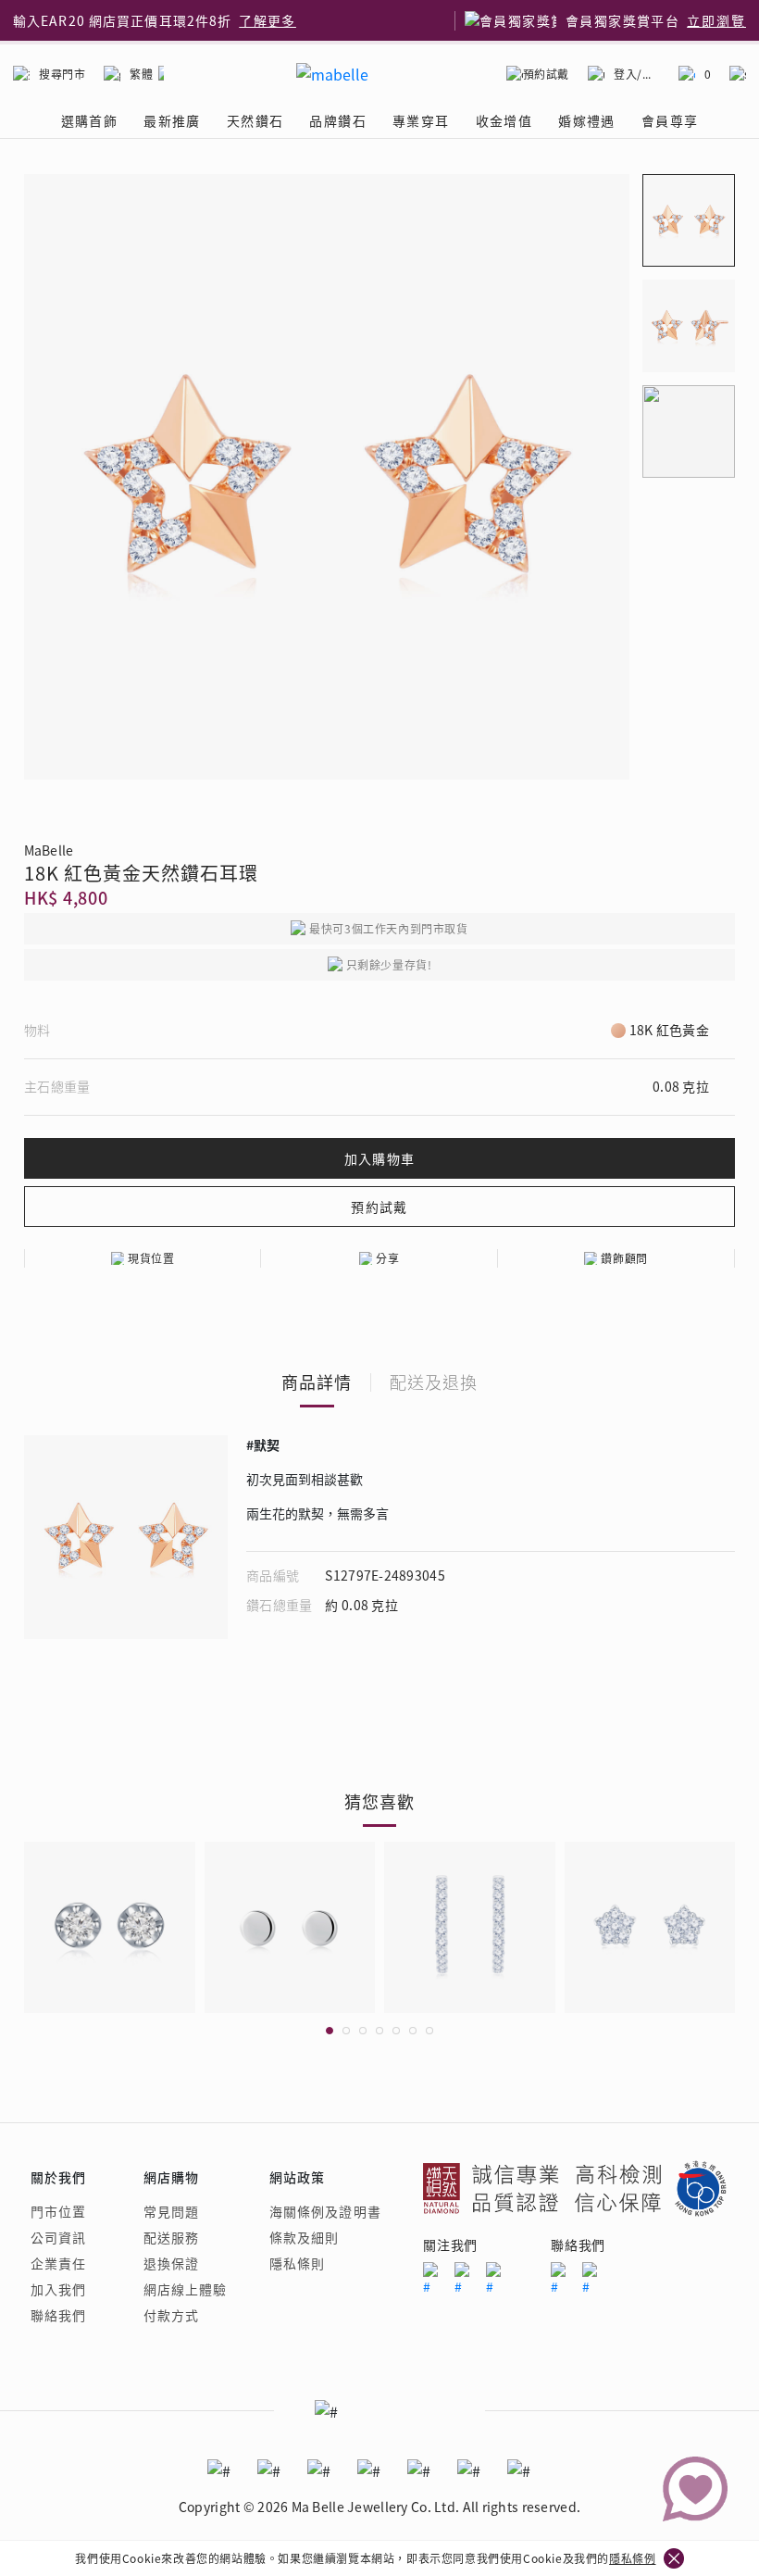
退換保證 (171, 2263)
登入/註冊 (637, 74)
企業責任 (58, 2263)
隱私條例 (632, 2558)
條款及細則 (305, 2237)
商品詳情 (317, 1382)
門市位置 (58, 2211)
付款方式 (171, 2315)
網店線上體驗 (186, 2289)
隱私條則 (297, 2263)
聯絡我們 (58, 2315)
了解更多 (268, 20)
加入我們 (58, 2289)
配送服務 (171, 2237)
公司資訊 (58, 2237)
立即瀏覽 (716, 20)
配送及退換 (434, 1382)
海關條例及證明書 (325, 2211)
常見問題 (171, 2211)
